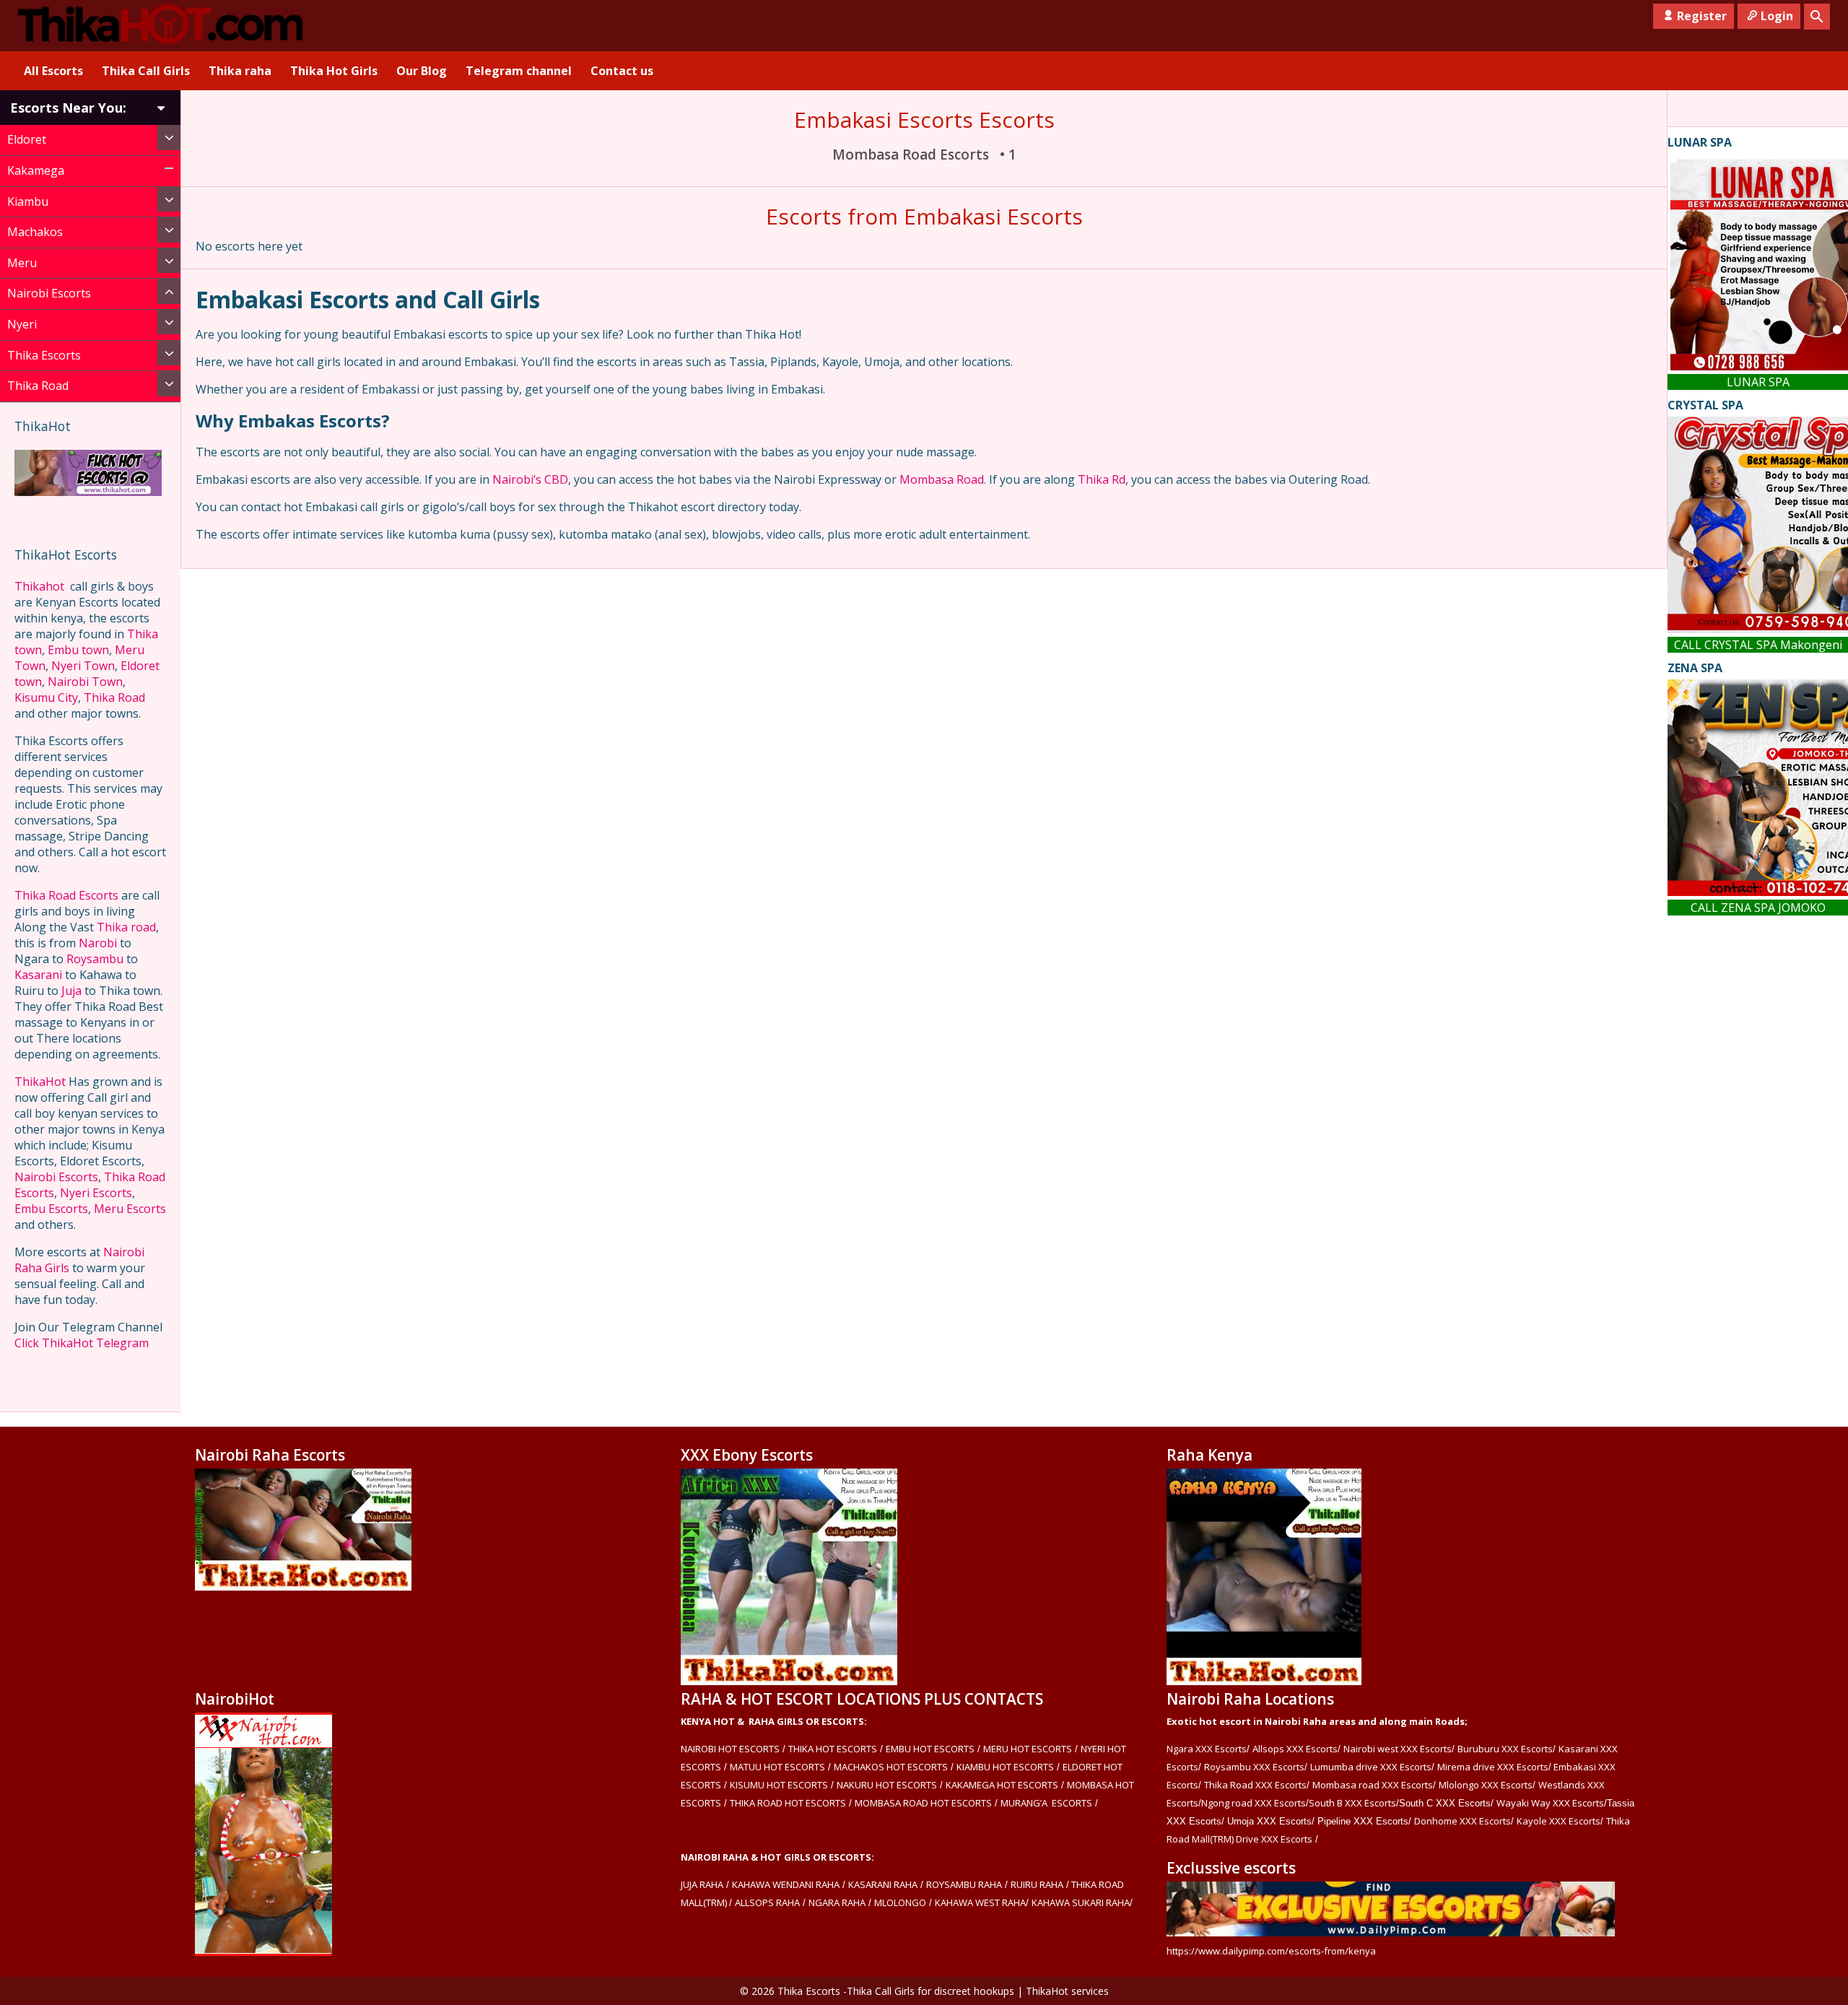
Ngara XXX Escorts (1207, 1749)
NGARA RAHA (837, 1902)
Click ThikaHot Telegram (82, 1343)
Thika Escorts (44, 355)
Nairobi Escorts (49, 293)
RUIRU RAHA (1037, 1884)
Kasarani (38, 975)
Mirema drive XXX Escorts (1493, 1767)
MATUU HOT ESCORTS (777, 1767)
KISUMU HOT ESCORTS (779, 1785)
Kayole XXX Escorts (1559, 1821)
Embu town (78, 650)
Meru (22, 263)
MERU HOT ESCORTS (1028, 1749)
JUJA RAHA (702, 1884)
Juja (71, 991)
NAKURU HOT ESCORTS (887, 1785)
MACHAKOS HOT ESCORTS (891, 1767)
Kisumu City (46, 697)
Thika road (126, 927)
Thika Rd (1102, 479)
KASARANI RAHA (883, 1884)
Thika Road (38, 386)
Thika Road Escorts (66, 895)
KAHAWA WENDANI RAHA (786, 1884)
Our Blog (422, 71)
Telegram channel (519, 71)
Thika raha (240, 71)
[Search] (1817, 17)
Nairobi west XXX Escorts (1398, 1749)
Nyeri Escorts (96, 1193)
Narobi (98, 943)
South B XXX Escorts (1352, 1803)
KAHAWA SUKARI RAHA (1081, 1902)
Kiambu (28, 201)
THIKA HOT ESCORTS (833, 1749)
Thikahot (39, 586)
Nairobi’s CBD (530, 479)
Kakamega (36, 170)
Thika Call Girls (146, 71)
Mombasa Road (942, 479)
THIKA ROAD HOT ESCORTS (788, 1803)
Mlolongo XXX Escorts (1486, 1785)
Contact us (622, 71)
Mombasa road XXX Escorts (1373, 1785)
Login (1777, 16)
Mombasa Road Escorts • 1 (924, 155)
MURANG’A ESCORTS (1046, 1803)
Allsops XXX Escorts (1295, 1749)
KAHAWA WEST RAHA (980, 1902)
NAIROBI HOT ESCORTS (730, 1749)
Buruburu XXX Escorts (1505, 1749)
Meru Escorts (130, 1209)
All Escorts (53, 71)
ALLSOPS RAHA (767, 1902)
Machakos (35, 232)
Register (1702, 16)
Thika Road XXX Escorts (1255, 1785)
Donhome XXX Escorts (1463, 1821)
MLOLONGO (900, 1902)
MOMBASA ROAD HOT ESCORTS (923, 1803)
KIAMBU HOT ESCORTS (1005, 1767)
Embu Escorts (51, 1209)
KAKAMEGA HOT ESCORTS (1002, 1785)
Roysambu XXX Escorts (1254, 1767)
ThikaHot (40, 1082)
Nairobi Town (85, 682)
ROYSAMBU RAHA (964, 1884)
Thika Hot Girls (334, 71)
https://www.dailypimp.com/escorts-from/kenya (1271, 1951)
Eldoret (27, 139)
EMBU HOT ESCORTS (930, 1749)
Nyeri (22, 324)
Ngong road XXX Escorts (1254, 1803)
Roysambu (95, 959)
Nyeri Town (83, 666)
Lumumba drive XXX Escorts (1371, 1767)
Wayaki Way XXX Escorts (1550, 1803)
